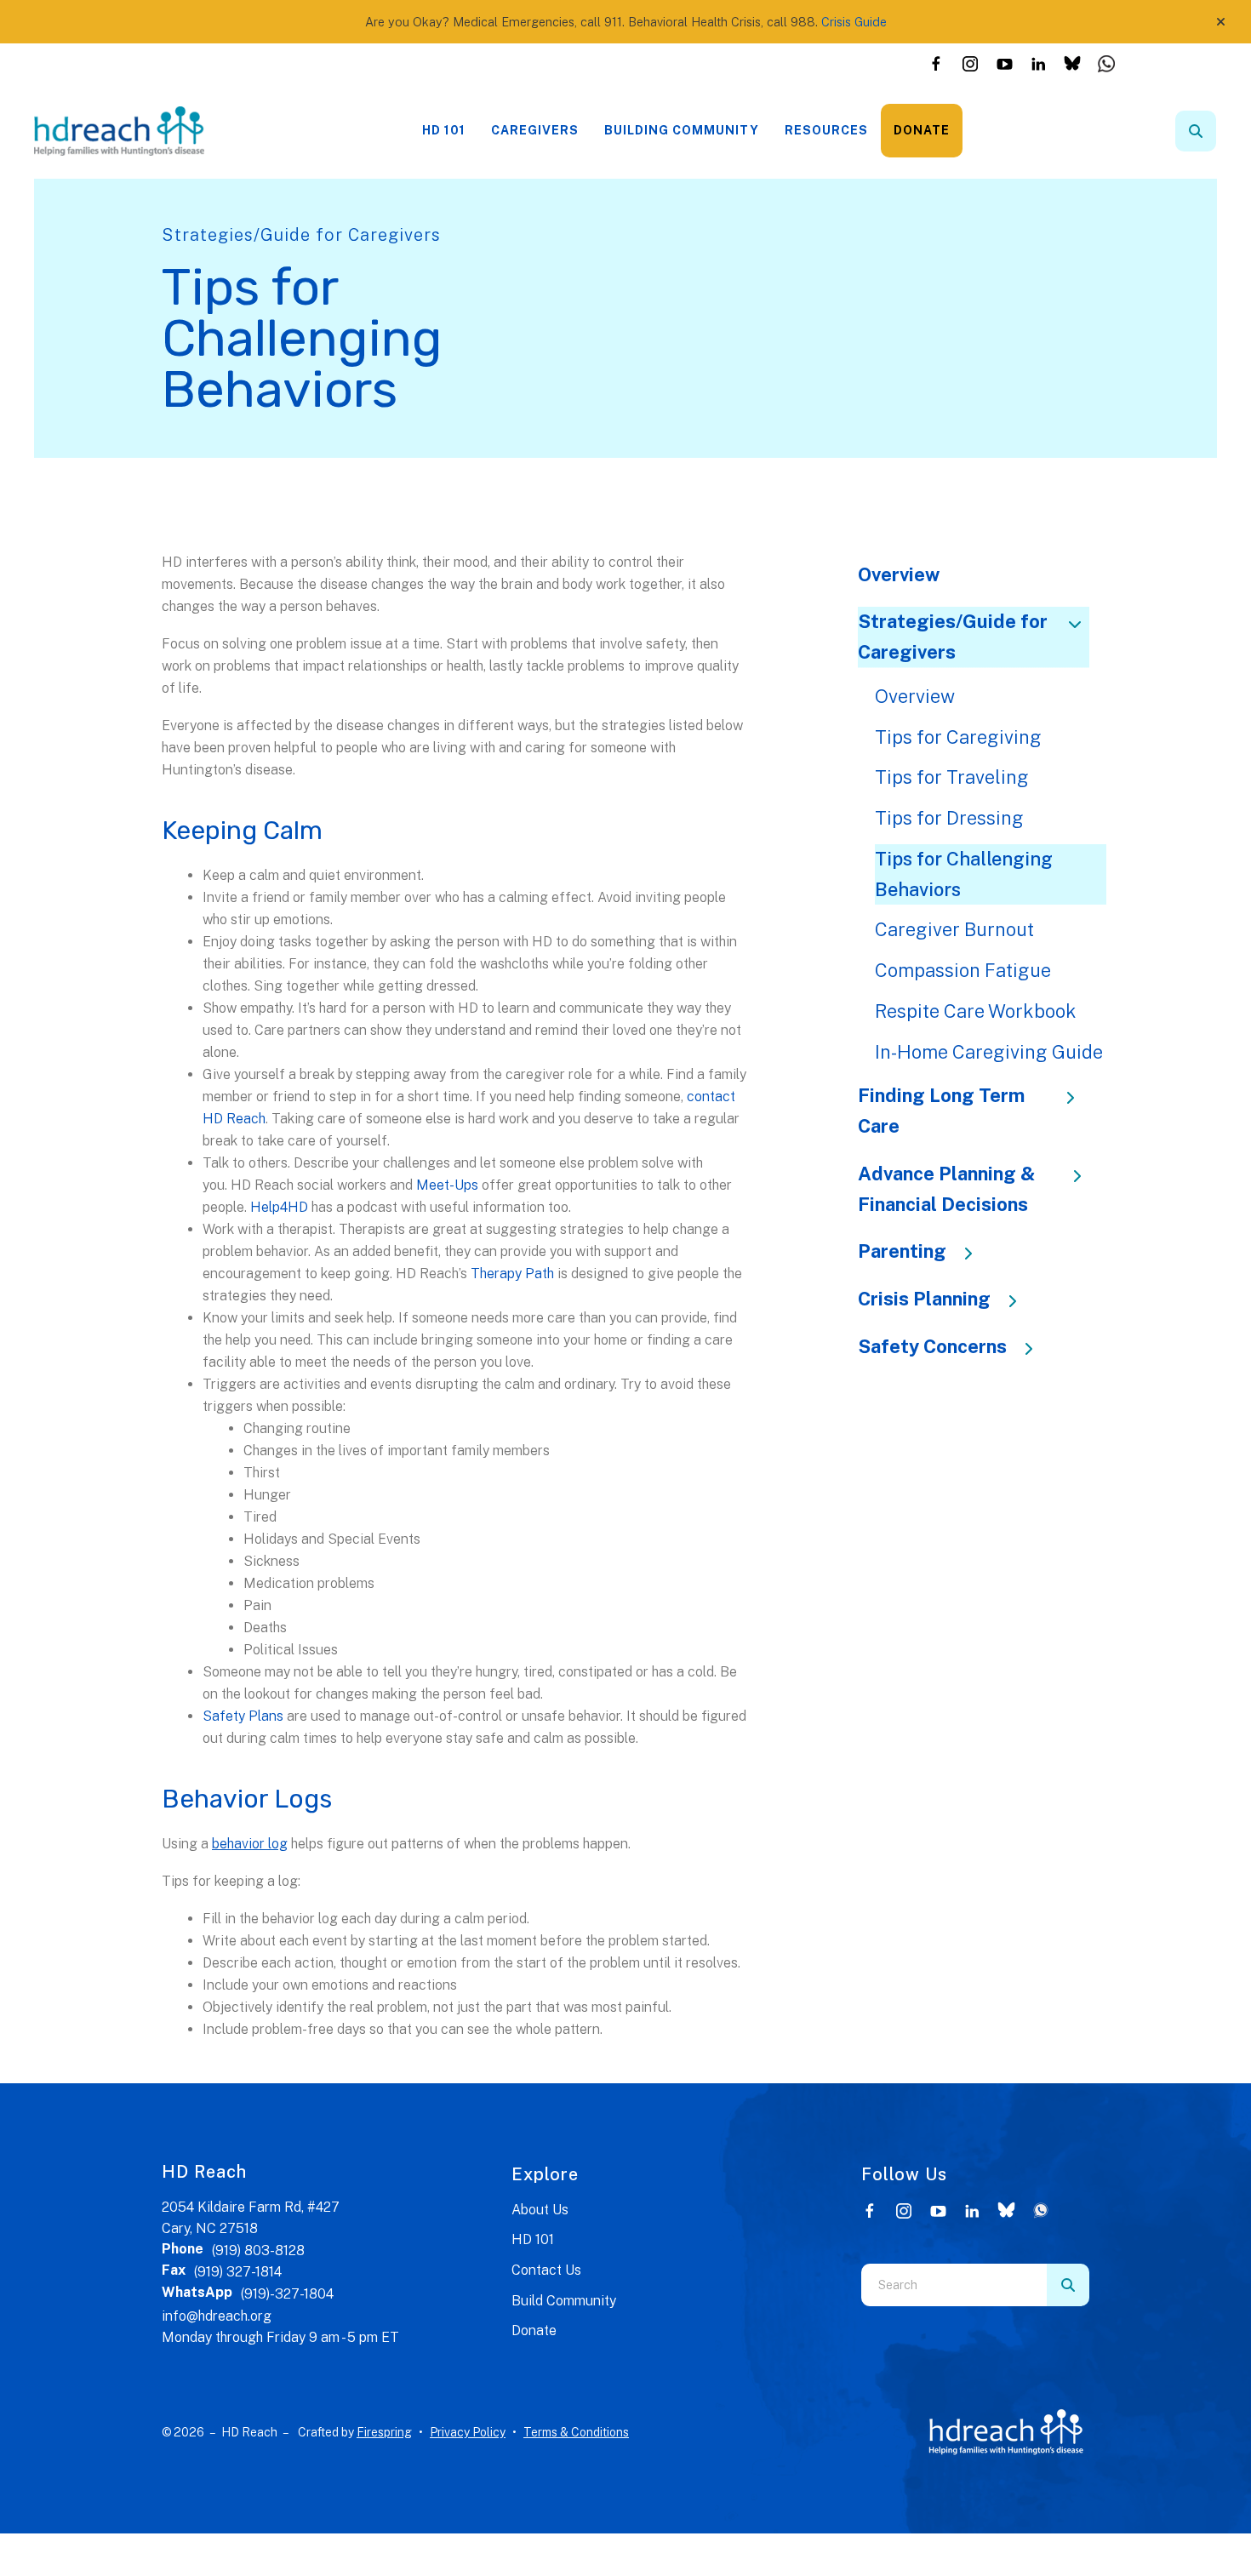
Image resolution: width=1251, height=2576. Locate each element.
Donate (922, 130)
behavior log (250, 1844)
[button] (1221, 22)
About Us (540, 2210)
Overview (899, 574)
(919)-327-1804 (287, 2294)
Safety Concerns (932, 1346)
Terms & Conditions (576, 2432)
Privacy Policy (468, 2432)
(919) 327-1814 (238, 2272)
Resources (826, 130)
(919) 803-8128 (258, 2250)
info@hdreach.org (217, 2316)
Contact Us (546, 2270)
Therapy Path (512, 1274)
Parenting (902, 1251)
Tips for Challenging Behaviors (964, 874)
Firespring (384, 2432)
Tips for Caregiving (958, 737)
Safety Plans (243, 1716)
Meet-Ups (447, 1185)
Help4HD (279, 1207)
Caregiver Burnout (954, 929)
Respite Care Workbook (976, 1011)
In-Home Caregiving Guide (989, 1052)
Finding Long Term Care (941, 1111)
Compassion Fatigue (963, 970)
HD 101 (444, 130)
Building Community (682, 130)
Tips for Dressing (949, 818)
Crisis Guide (854, 22)
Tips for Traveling (952, 777)
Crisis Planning (924, 1299)
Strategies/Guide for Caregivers (953, 637)
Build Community (564, 2301)
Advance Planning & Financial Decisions (947, 1189)
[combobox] (1219, 131)
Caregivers (535, 130)
